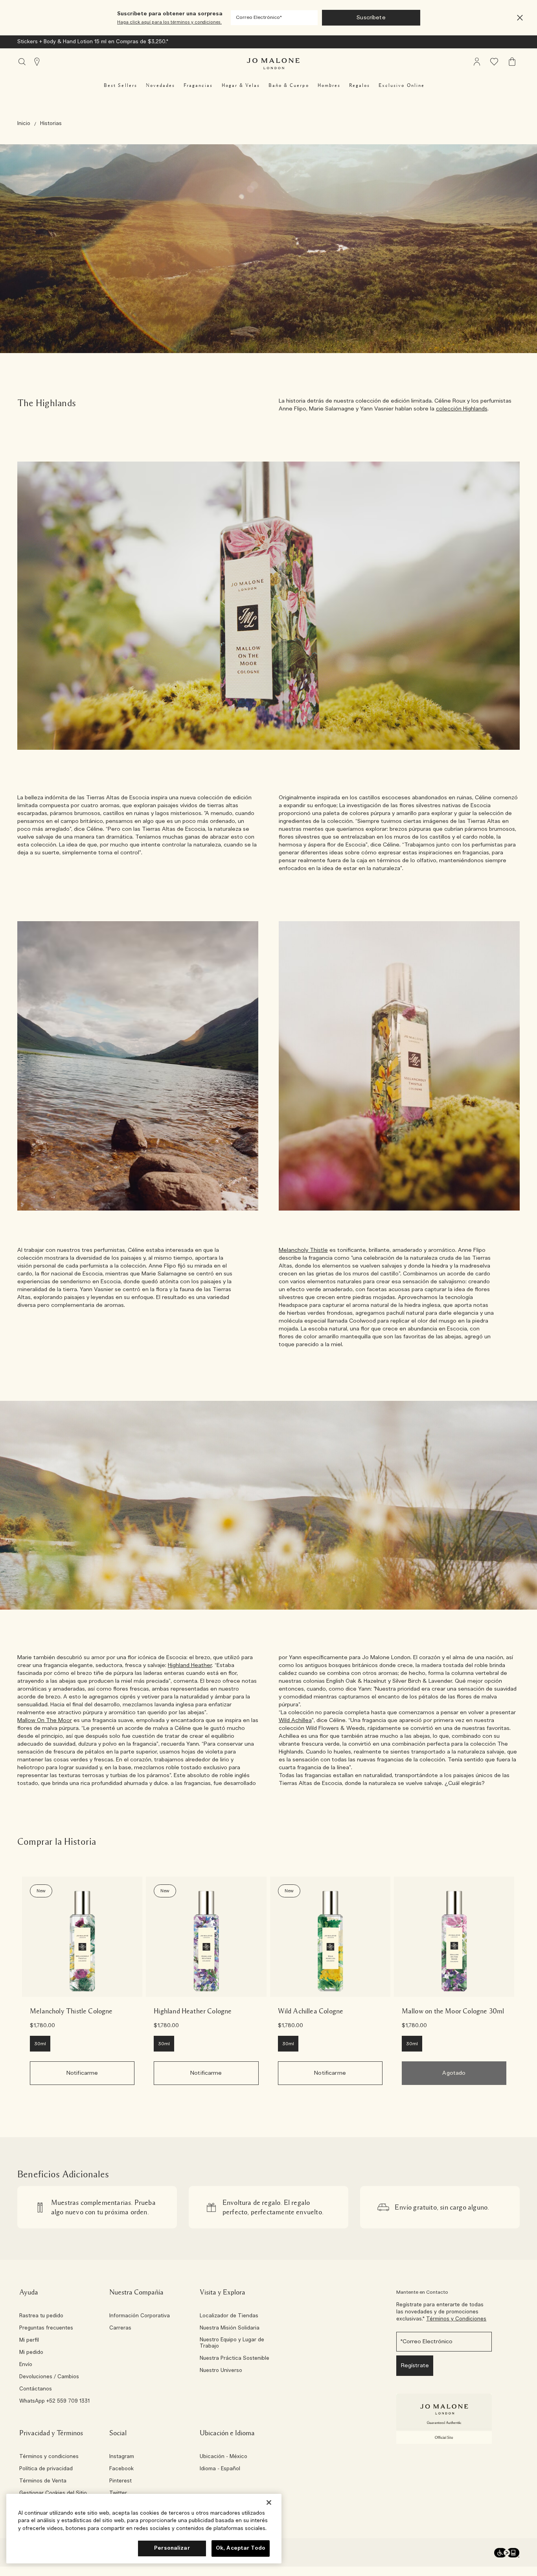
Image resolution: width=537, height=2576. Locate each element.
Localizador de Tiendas (229, 2316)
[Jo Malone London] (273, 64)
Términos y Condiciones (456, 2319)
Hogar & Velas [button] (241, 85)
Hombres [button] (329, 85)
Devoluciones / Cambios (49, 2377)
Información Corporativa (140, 2316)
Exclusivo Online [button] (402, 85)
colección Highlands (462, 409)
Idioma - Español (220, 2469)
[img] (477, 62)
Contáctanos (36, 2389)
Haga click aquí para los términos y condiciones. (169, 22)
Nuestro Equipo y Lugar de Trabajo (232, 2343)
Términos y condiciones (49, 2457)
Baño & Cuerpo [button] (289, 85)
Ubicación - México (223, 2457)
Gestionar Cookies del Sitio (53, 2493)
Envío (26, 2365)
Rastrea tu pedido (41, 2316)
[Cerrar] (269, 2502)
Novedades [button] (160, 85)
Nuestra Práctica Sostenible (234, 2359)
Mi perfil (29, 2340)
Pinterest (120, 2481)
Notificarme (82, 2073)
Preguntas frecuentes (46, 2328)
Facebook (121, 2469)
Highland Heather (190, 1665)
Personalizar (172, 2548)
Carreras (120, 2328)
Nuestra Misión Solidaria (230, 2328)
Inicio (24, 124)
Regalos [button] (360, 85)
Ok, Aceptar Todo (241, 2548)
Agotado (454, 2073)
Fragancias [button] (198, 85)
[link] (82, 1937)
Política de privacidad (46, 2469)
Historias (51, 124)
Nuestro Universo (221, 2371)
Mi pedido (31, 2353)
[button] (520, 18)
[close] (518, 18)
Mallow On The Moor (45, 1720)
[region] (144, 2529)
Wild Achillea (295, 1720)
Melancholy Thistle (303, 1250)
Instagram (122, 2457)
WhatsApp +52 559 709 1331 (54, 2401)
